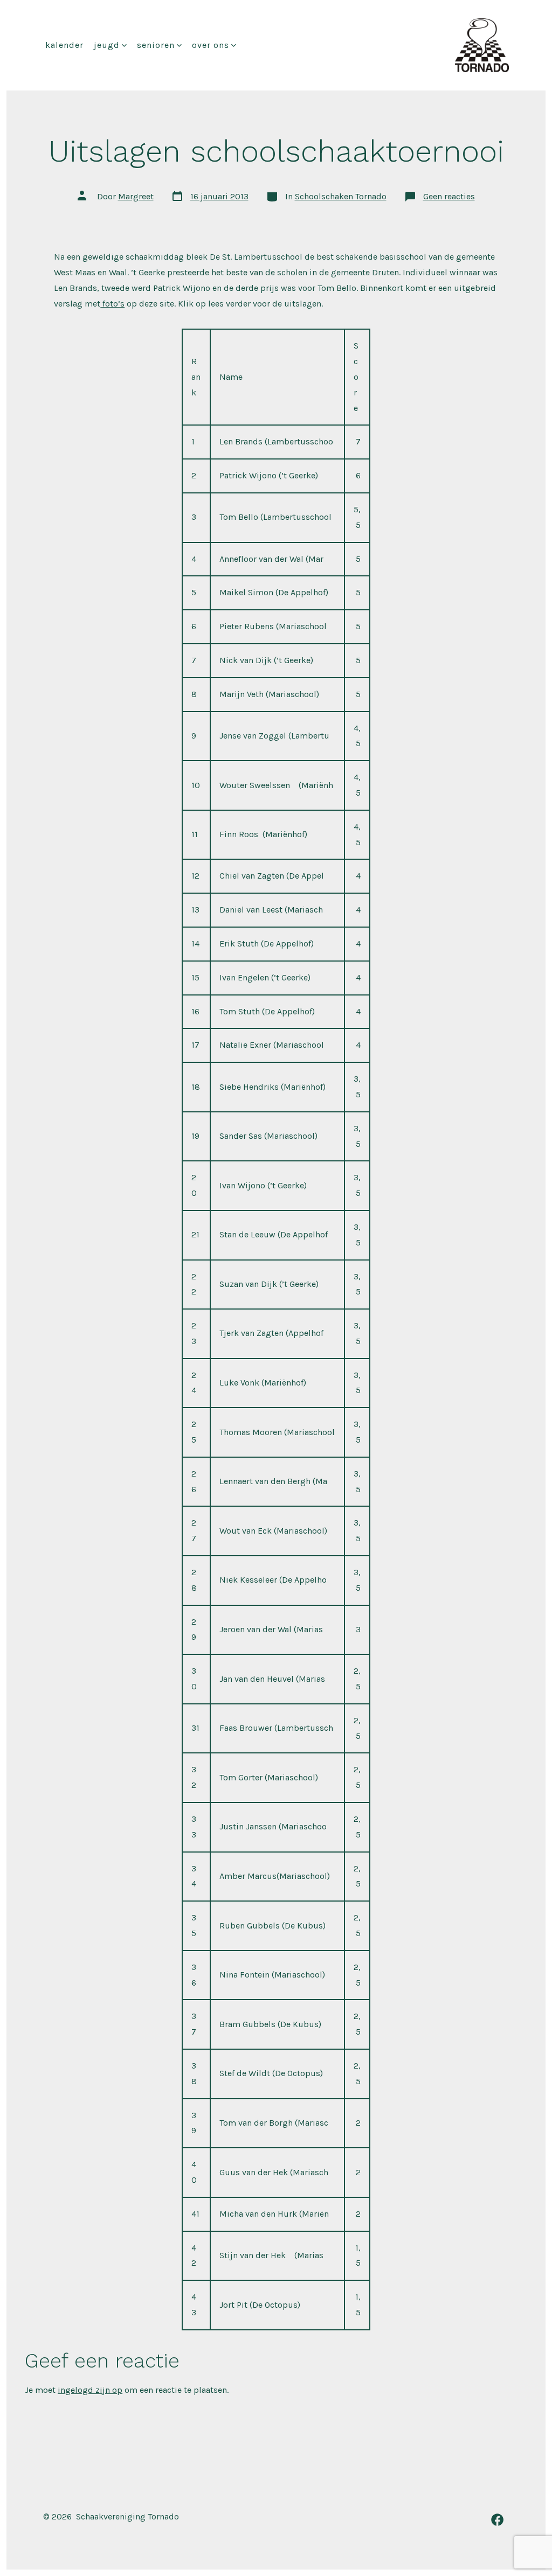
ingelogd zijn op (90, 2390)
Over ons (211, 45)
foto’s (112, 304)
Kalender (64, 45)
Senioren (156, 45)
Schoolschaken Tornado (341, 196)
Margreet (136, 196)
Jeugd (107, 45)
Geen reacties (449, 196)
